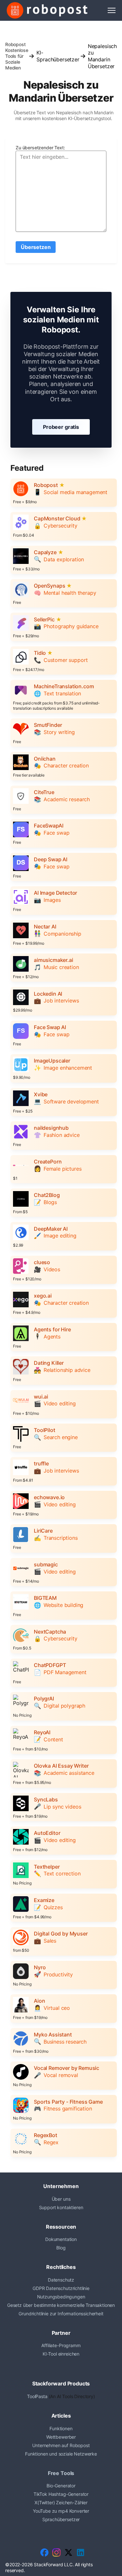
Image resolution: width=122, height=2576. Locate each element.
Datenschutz (61, 2280)
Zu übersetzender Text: (40, 148)
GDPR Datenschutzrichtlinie (61, 2288)
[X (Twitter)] (68, 2552)
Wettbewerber (61, 2437)
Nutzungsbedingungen (61, 2297)
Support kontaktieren (61, 2207)
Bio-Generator (61, 2486)
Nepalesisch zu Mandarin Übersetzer (102, 56)
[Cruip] (47, 10)
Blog (61, 2248)
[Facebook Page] (44, 2552)
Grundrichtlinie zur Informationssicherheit (61, 2314)
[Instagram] (56, 2552)
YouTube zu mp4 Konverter (61, 2511)
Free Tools (61, 2473)
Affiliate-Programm (61, 2345)
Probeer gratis (61, 427)
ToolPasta (37, 2396)
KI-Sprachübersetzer (58, 56)
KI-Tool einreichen (61, 2354)
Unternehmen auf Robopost (61, 2445)
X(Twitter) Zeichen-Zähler (61, 2502)
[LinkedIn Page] (81, 2552)
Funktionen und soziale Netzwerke (61, 2454)
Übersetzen (36, 247)
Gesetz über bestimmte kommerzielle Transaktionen (61, 2305)
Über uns (61, 2199)
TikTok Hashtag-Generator (61, 2494)
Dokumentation (61, 2239)
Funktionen (61, 2428)
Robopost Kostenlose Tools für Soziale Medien (17, 56)
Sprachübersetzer (61, 2519)
